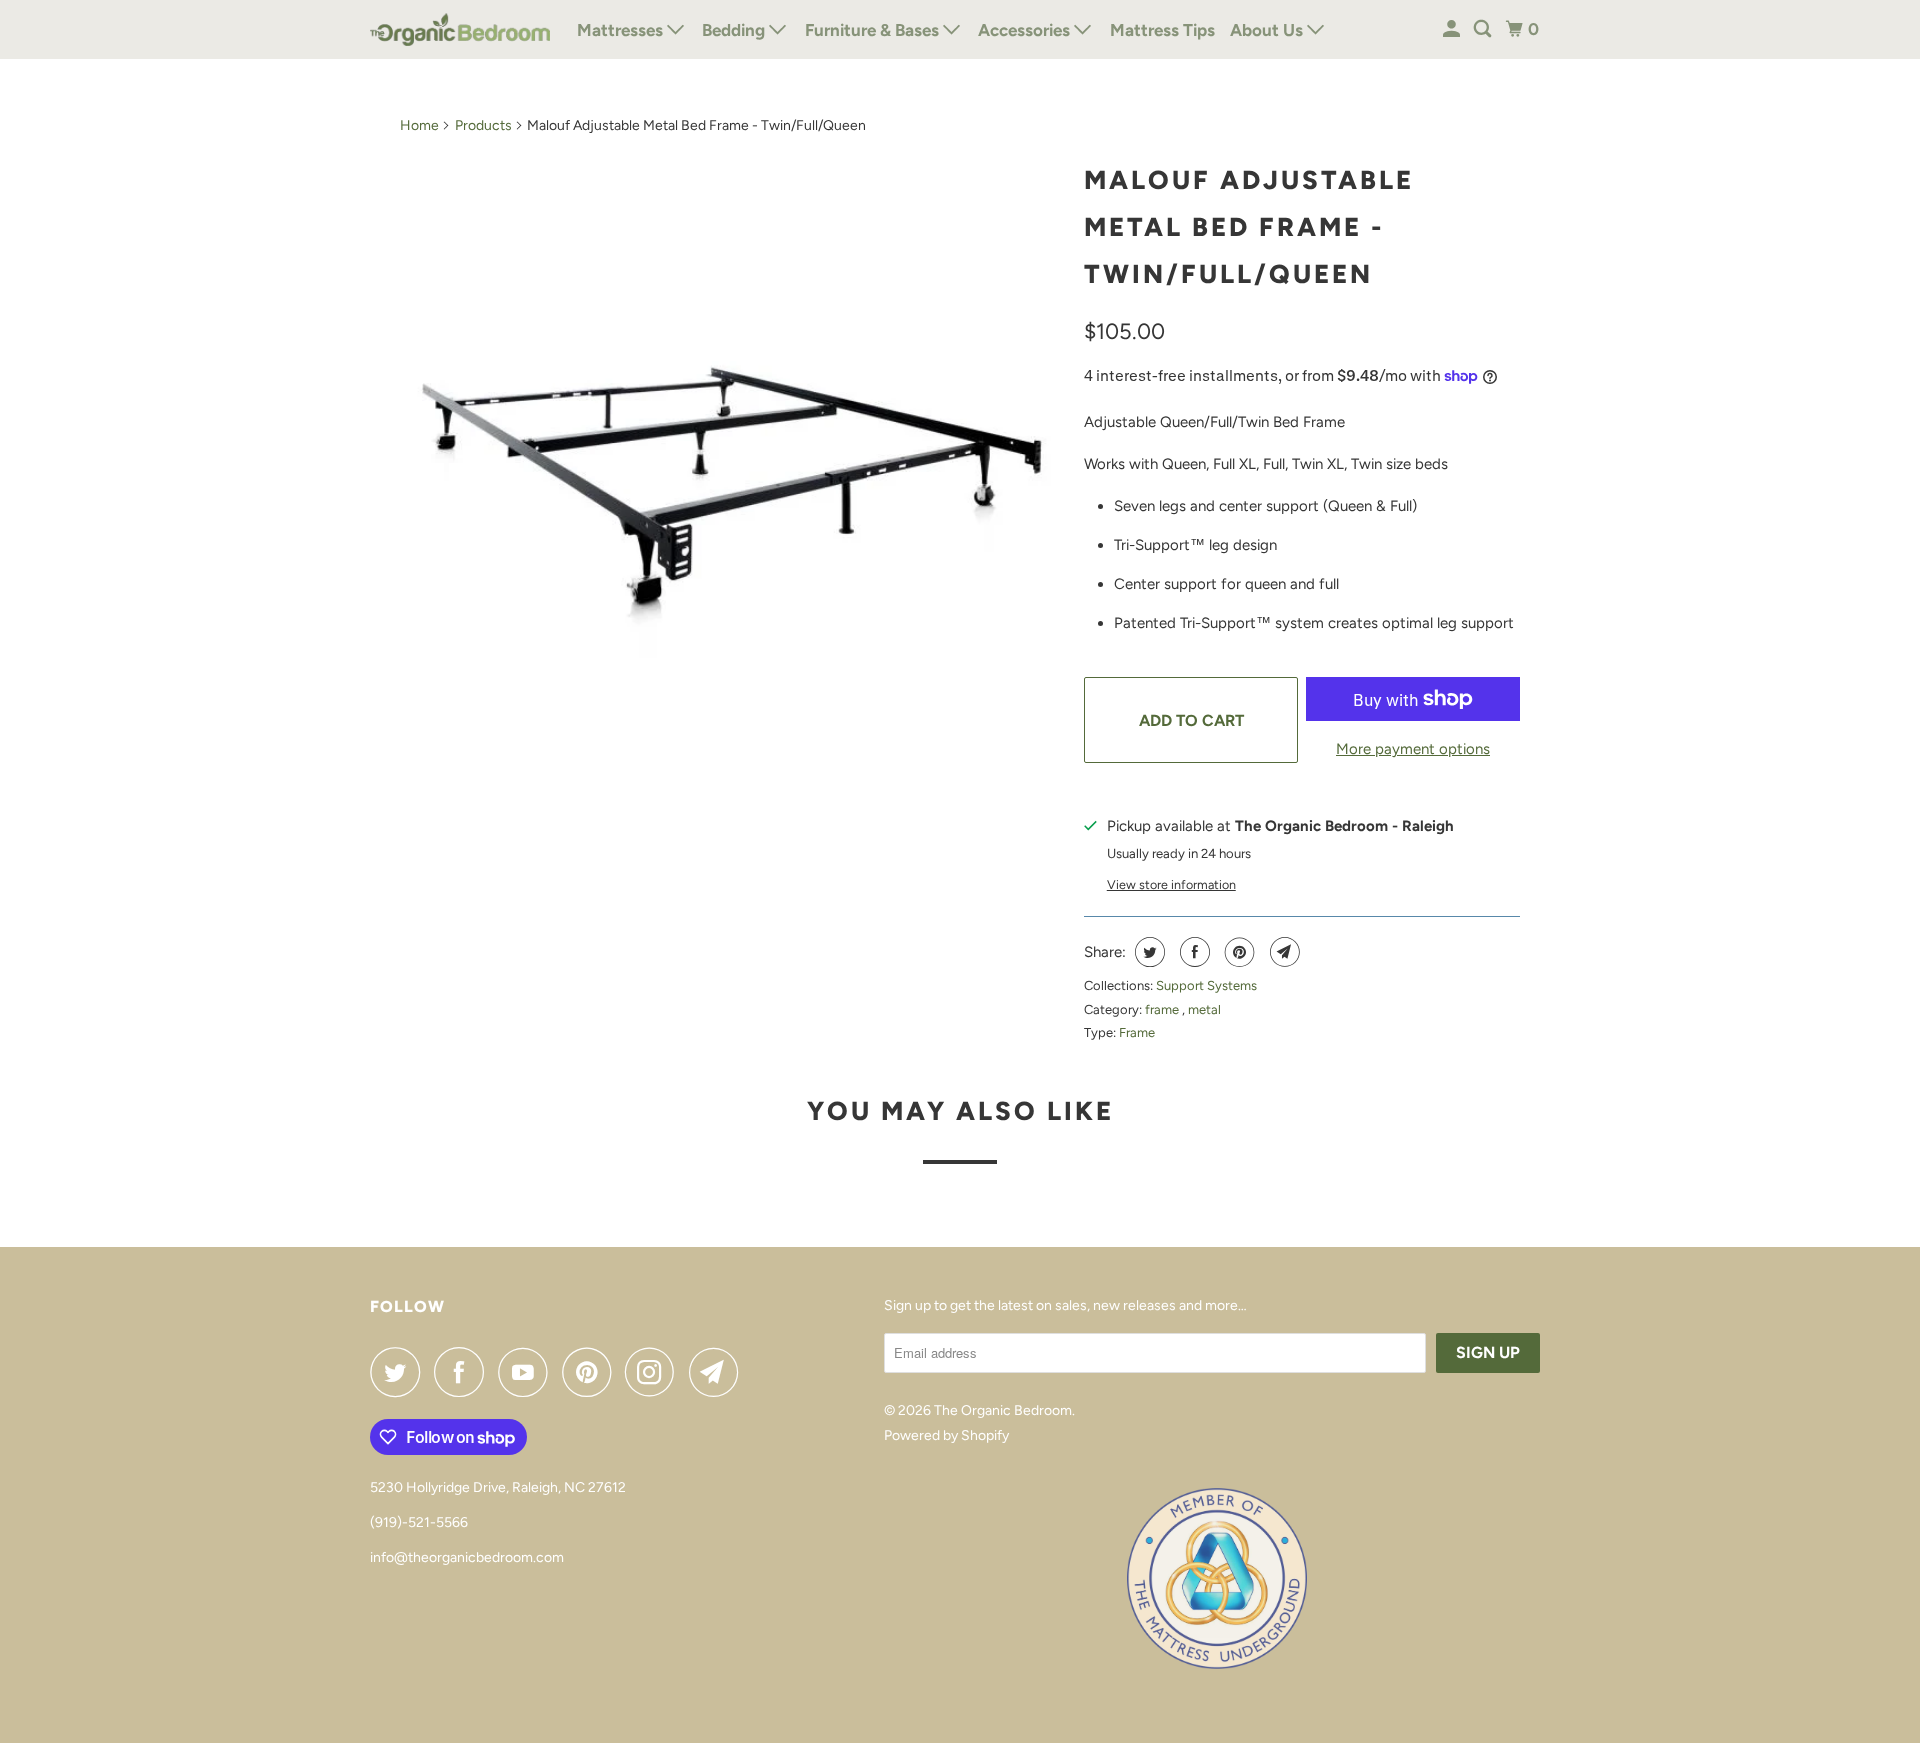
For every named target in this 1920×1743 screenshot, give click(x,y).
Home (419, 125)
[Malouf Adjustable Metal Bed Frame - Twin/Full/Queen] (732, 485)
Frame (1137, 1032)
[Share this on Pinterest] (1237, 952)
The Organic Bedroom (1003, 1410)
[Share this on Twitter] (1147, 952)
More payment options (1413, 749)
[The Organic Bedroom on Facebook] (464, 1372)
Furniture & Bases (874, 30)
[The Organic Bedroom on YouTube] (528, 1372)
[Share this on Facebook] (1192, 952)
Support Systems (1206, 985)
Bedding (735, 30)
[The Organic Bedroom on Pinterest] (591, 1372)
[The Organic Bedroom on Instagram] (655, 1372)
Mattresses (622, 30)
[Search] (1484, 29)
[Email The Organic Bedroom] (719, 1372)
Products (483, 125)
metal (1204, 1009)
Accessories (1026, 30)
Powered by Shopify (946, 1435)
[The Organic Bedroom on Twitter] (400, 1372)
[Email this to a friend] (1282, 952)
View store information (1171, 884)
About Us (1268, 30)
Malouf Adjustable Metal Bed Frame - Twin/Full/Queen (1249, 227)
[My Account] (1453, 29)
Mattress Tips (1162, 30)
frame (1163, 1009)
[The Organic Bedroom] (460, 29)
